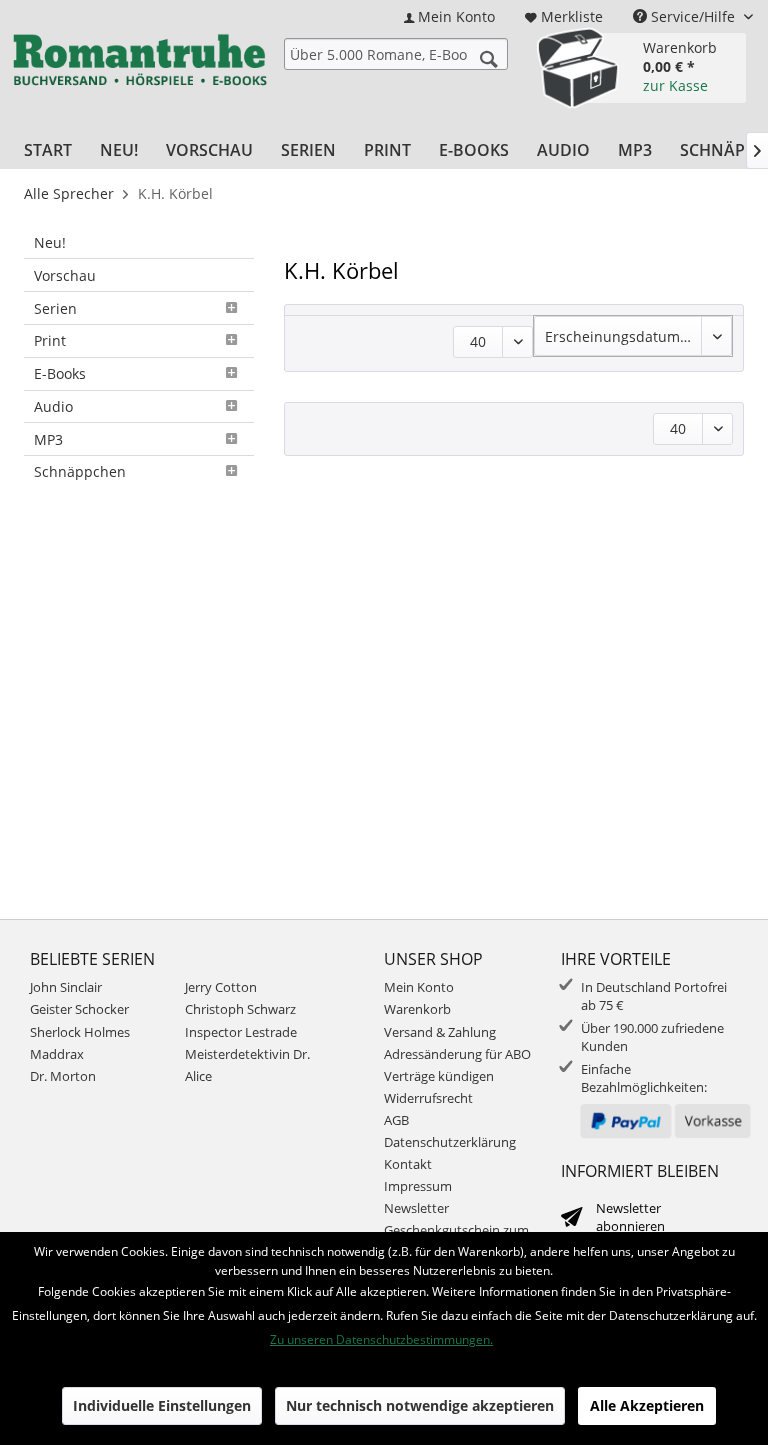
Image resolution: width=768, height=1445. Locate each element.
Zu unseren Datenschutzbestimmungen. (381, 1339)
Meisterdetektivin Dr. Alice (247, 1065)
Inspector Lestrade (241, 1032)
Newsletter (416, 1208)
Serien (55, 308)
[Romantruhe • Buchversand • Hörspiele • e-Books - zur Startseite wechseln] (139, 65)
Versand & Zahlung (440, 1032)
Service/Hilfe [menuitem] (693, 16)
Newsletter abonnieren (630, 1217)
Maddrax (57, 1054)
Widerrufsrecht (428, 1098)
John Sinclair (66, 987)
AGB (396, 1120)
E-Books (60, 373)
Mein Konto (419, 987)
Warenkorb (417, 1009)
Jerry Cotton (221, 987)
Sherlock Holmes (80, 1032)
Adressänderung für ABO (457, 1054)
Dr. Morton (63, 1076)
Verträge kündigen (439, 1076)
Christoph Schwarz (240, 1009)
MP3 (48, 439)
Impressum (418, 1186)
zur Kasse (675, 85)
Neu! (50, 242)
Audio (53, 406)
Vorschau (65, 275)
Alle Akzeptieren (647, 1405)
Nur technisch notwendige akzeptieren (420, 1405)
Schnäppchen (80, 471)
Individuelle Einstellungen (162, 1405)
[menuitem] (449, 16)
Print (50, 340)
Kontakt (408, 1164)
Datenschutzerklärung (450, 1142)
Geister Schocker (79, 1009)
